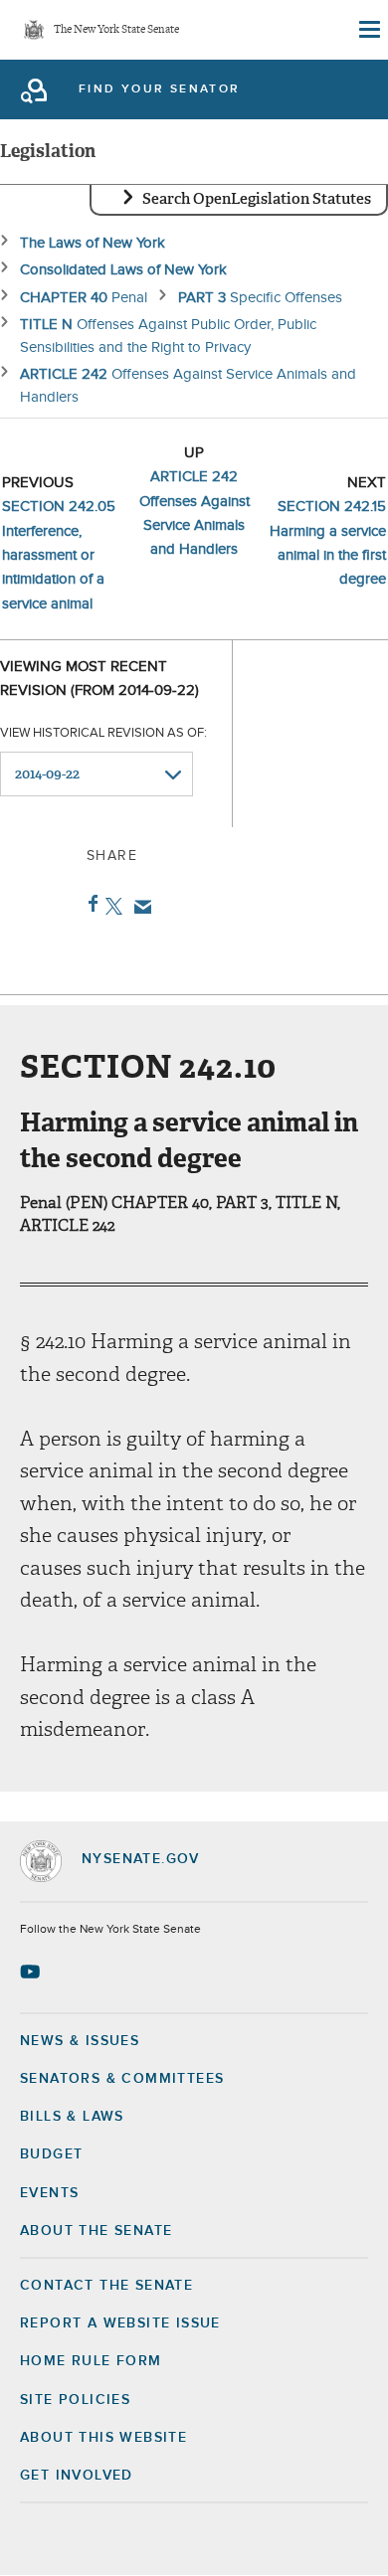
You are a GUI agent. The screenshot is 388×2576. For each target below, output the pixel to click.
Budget (51, 2154)
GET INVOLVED (77, 2476)
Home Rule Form (91, 2361)
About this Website (103, 2438)
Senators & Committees (122, 2079)
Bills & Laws (72, 2117)
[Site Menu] (368, 30)
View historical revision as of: (103, 733)
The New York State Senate (116, 30)
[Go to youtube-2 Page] (32, 1972)
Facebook (89, 904)
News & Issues (80, 2041)
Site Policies (75, 2400)
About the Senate (96, 2231)
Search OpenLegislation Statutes (257, 199)
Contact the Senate (106, 2286)
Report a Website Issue (120, 2323)
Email (139, 907)
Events (49, 2193)
